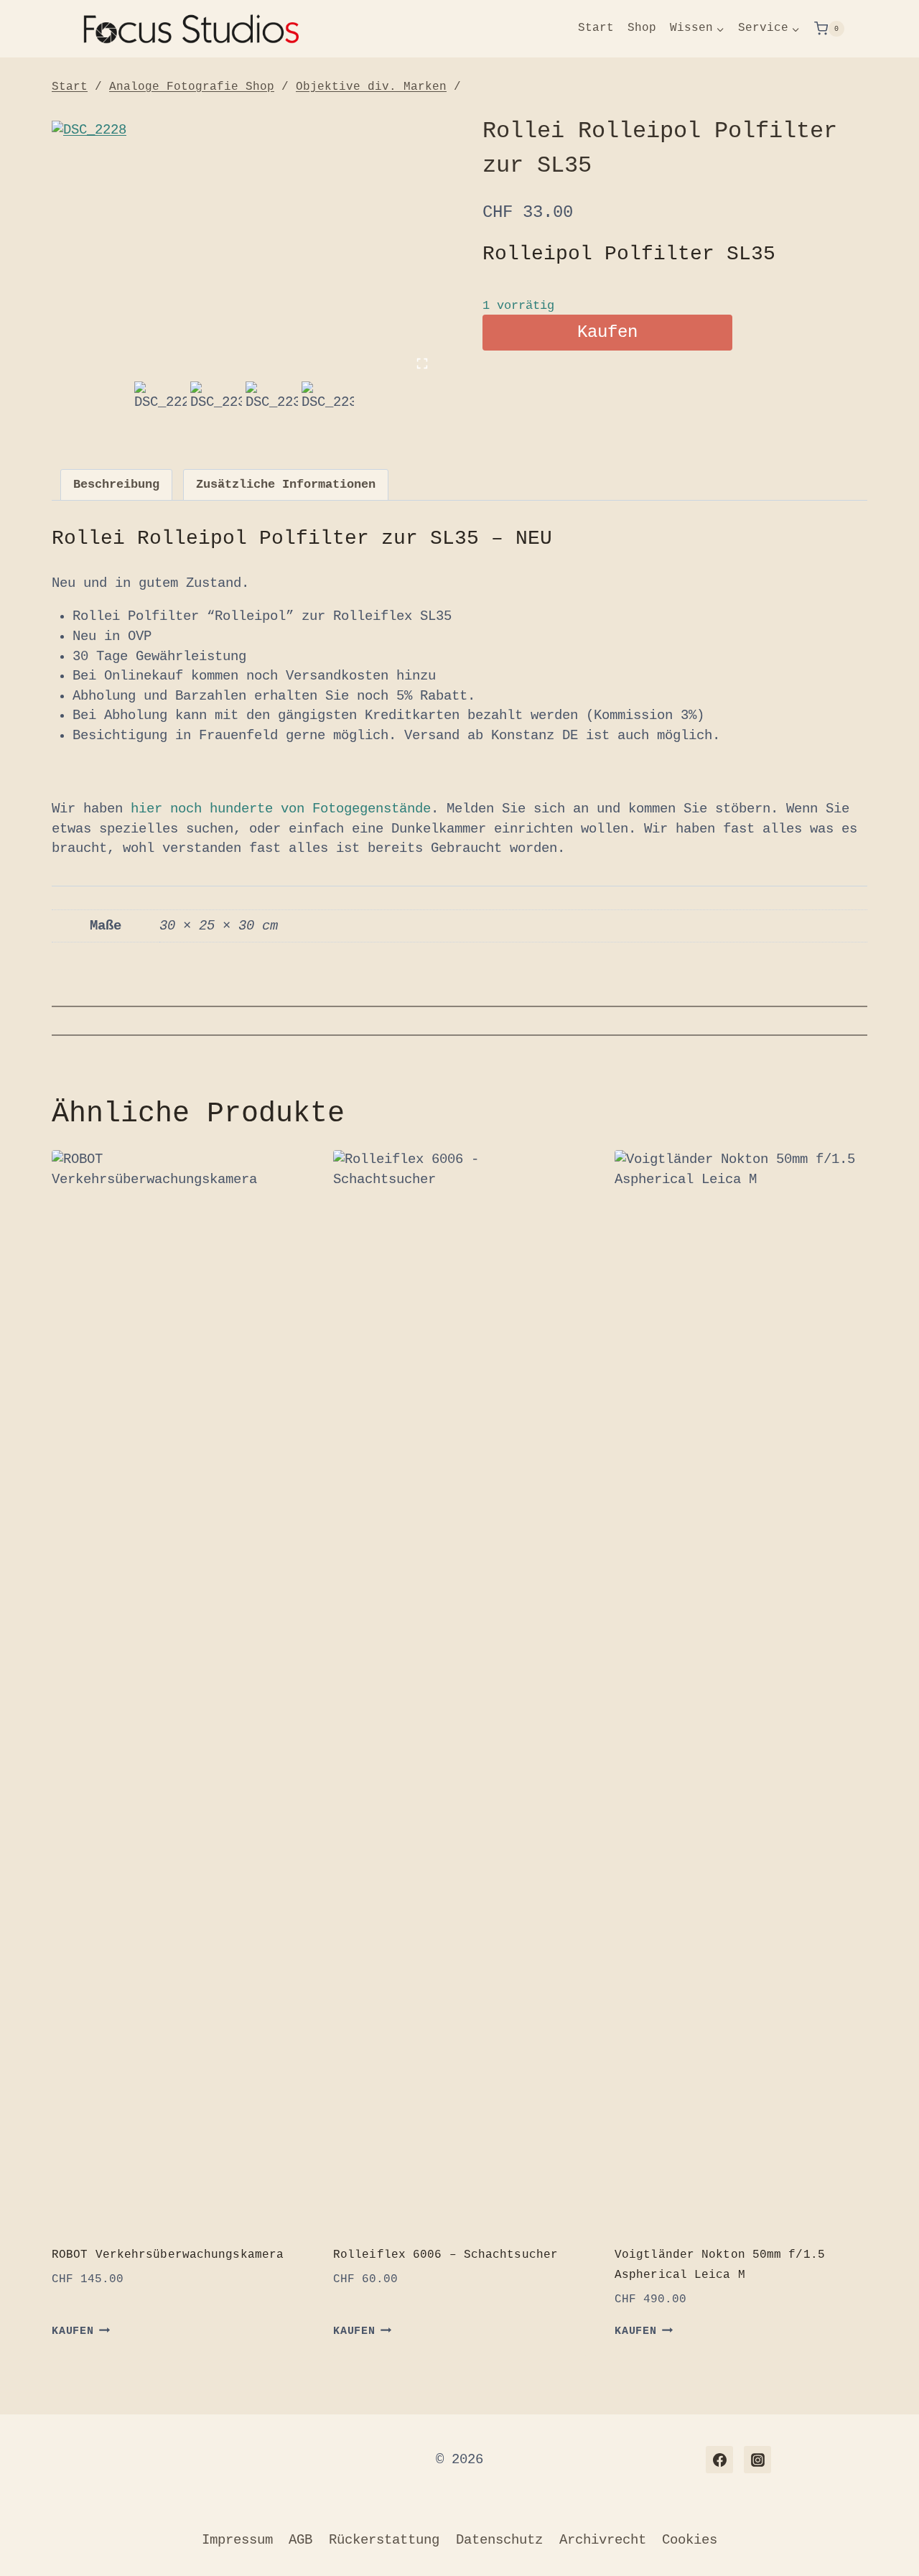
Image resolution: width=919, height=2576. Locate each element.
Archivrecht (603, 2540)
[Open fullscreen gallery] (422, 363)
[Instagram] (757, 2460)
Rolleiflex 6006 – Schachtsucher (445, 2255)
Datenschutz (499, 2540)
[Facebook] (719, 2460)
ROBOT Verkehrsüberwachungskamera (168, 2255)
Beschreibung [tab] (116, 485)
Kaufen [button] (73, 2331)
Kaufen (607, 332)
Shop (642, 28)
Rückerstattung (384, 2540)
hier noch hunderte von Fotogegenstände (277, 809)
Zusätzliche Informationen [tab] (286, 485)
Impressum (237, 2540)
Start (596, 28)
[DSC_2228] (244, 249)
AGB (300, 2540)
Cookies (690, 2540)
